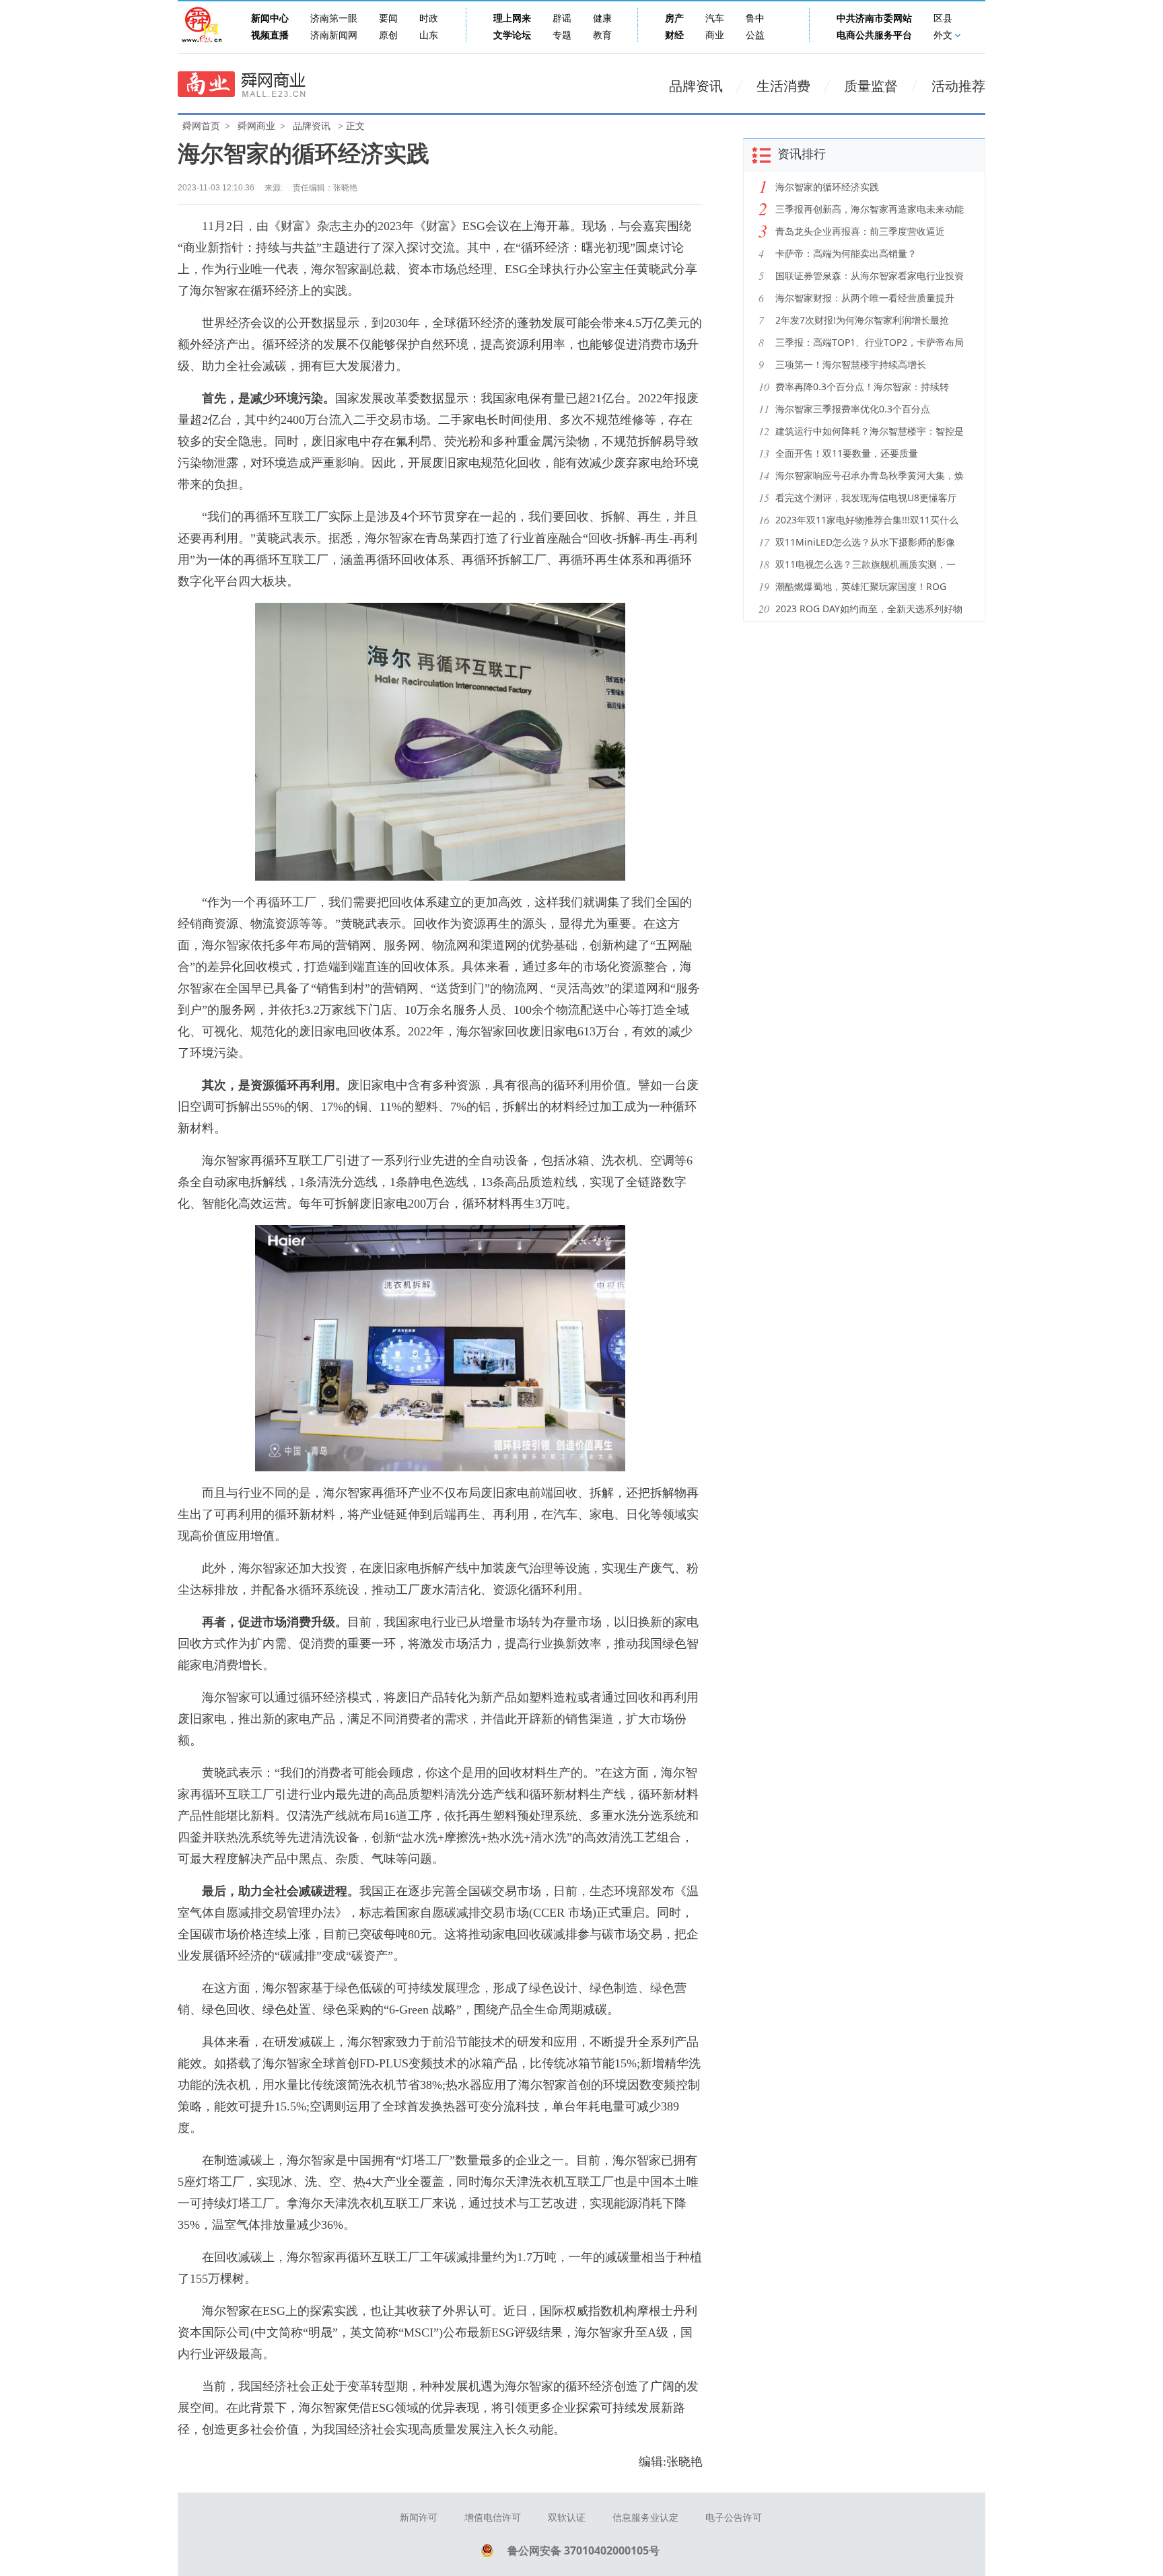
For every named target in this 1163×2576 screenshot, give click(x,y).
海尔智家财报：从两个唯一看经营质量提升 (865, 298)
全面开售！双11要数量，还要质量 (847, 453)
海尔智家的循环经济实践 (827, 187)
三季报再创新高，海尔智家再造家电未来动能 (870, 209)
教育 (602, 35)
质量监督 (871, 86)
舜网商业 (256, 126)
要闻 (388, 19)
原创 (388, 35)
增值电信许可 (493, 2518)
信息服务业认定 (645, 2518)
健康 (602, 19)
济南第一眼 (334, 19)
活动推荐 (958, 86)
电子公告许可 (734, 2518)
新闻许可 (419, 2518)
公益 (755, 35)
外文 (943, 35)
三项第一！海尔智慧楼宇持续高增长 (851, 364)
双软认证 (567, 2518)
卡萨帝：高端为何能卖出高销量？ (846, 253)
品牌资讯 (696, 86)
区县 (943, 19)
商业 (715, 35)
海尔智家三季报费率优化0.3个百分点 (853, 409)
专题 (562, 35)
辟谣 (562, 19)
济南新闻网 (334, 35)
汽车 (715, 19)
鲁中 (755, 19)
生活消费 (783, 86)
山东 (429, 35)
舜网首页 (201, 126)
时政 (429, 19)
